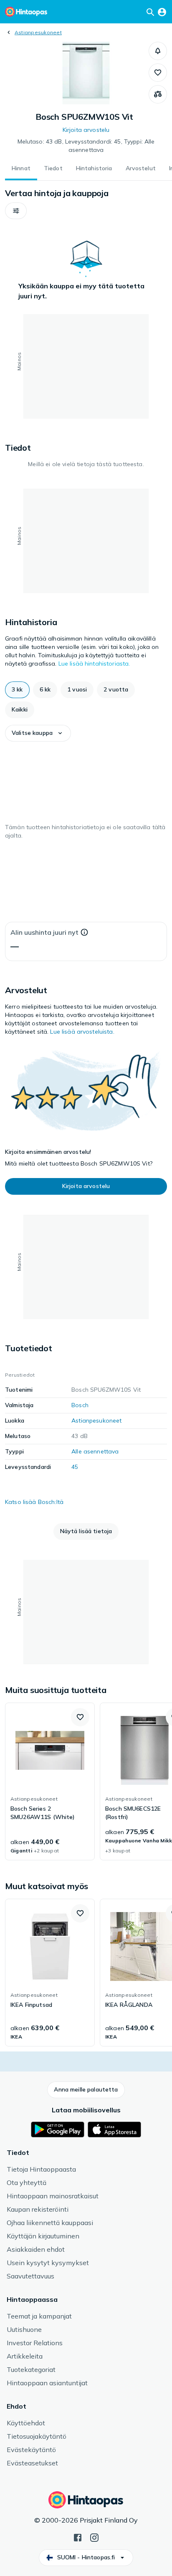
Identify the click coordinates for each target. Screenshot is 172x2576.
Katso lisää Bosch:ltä (34, 1502)
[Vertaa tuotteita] (158, 94)
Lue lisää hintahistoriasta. (94, 664)
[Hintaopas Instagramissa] (94, 2537)
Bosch (80, 1405)
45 (75, 1467)
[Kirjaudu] (162, 12)
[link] (50, 1781)
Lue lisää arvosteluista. (82, 1032)
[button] (158, 51)
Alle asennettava (95, 1451)
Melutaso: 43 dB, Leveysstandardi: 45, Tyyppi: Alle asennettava (86, 146)
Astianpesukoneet (38, 32)
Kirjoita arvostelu (86, 130)
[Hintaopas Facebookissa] (78, 2537)
